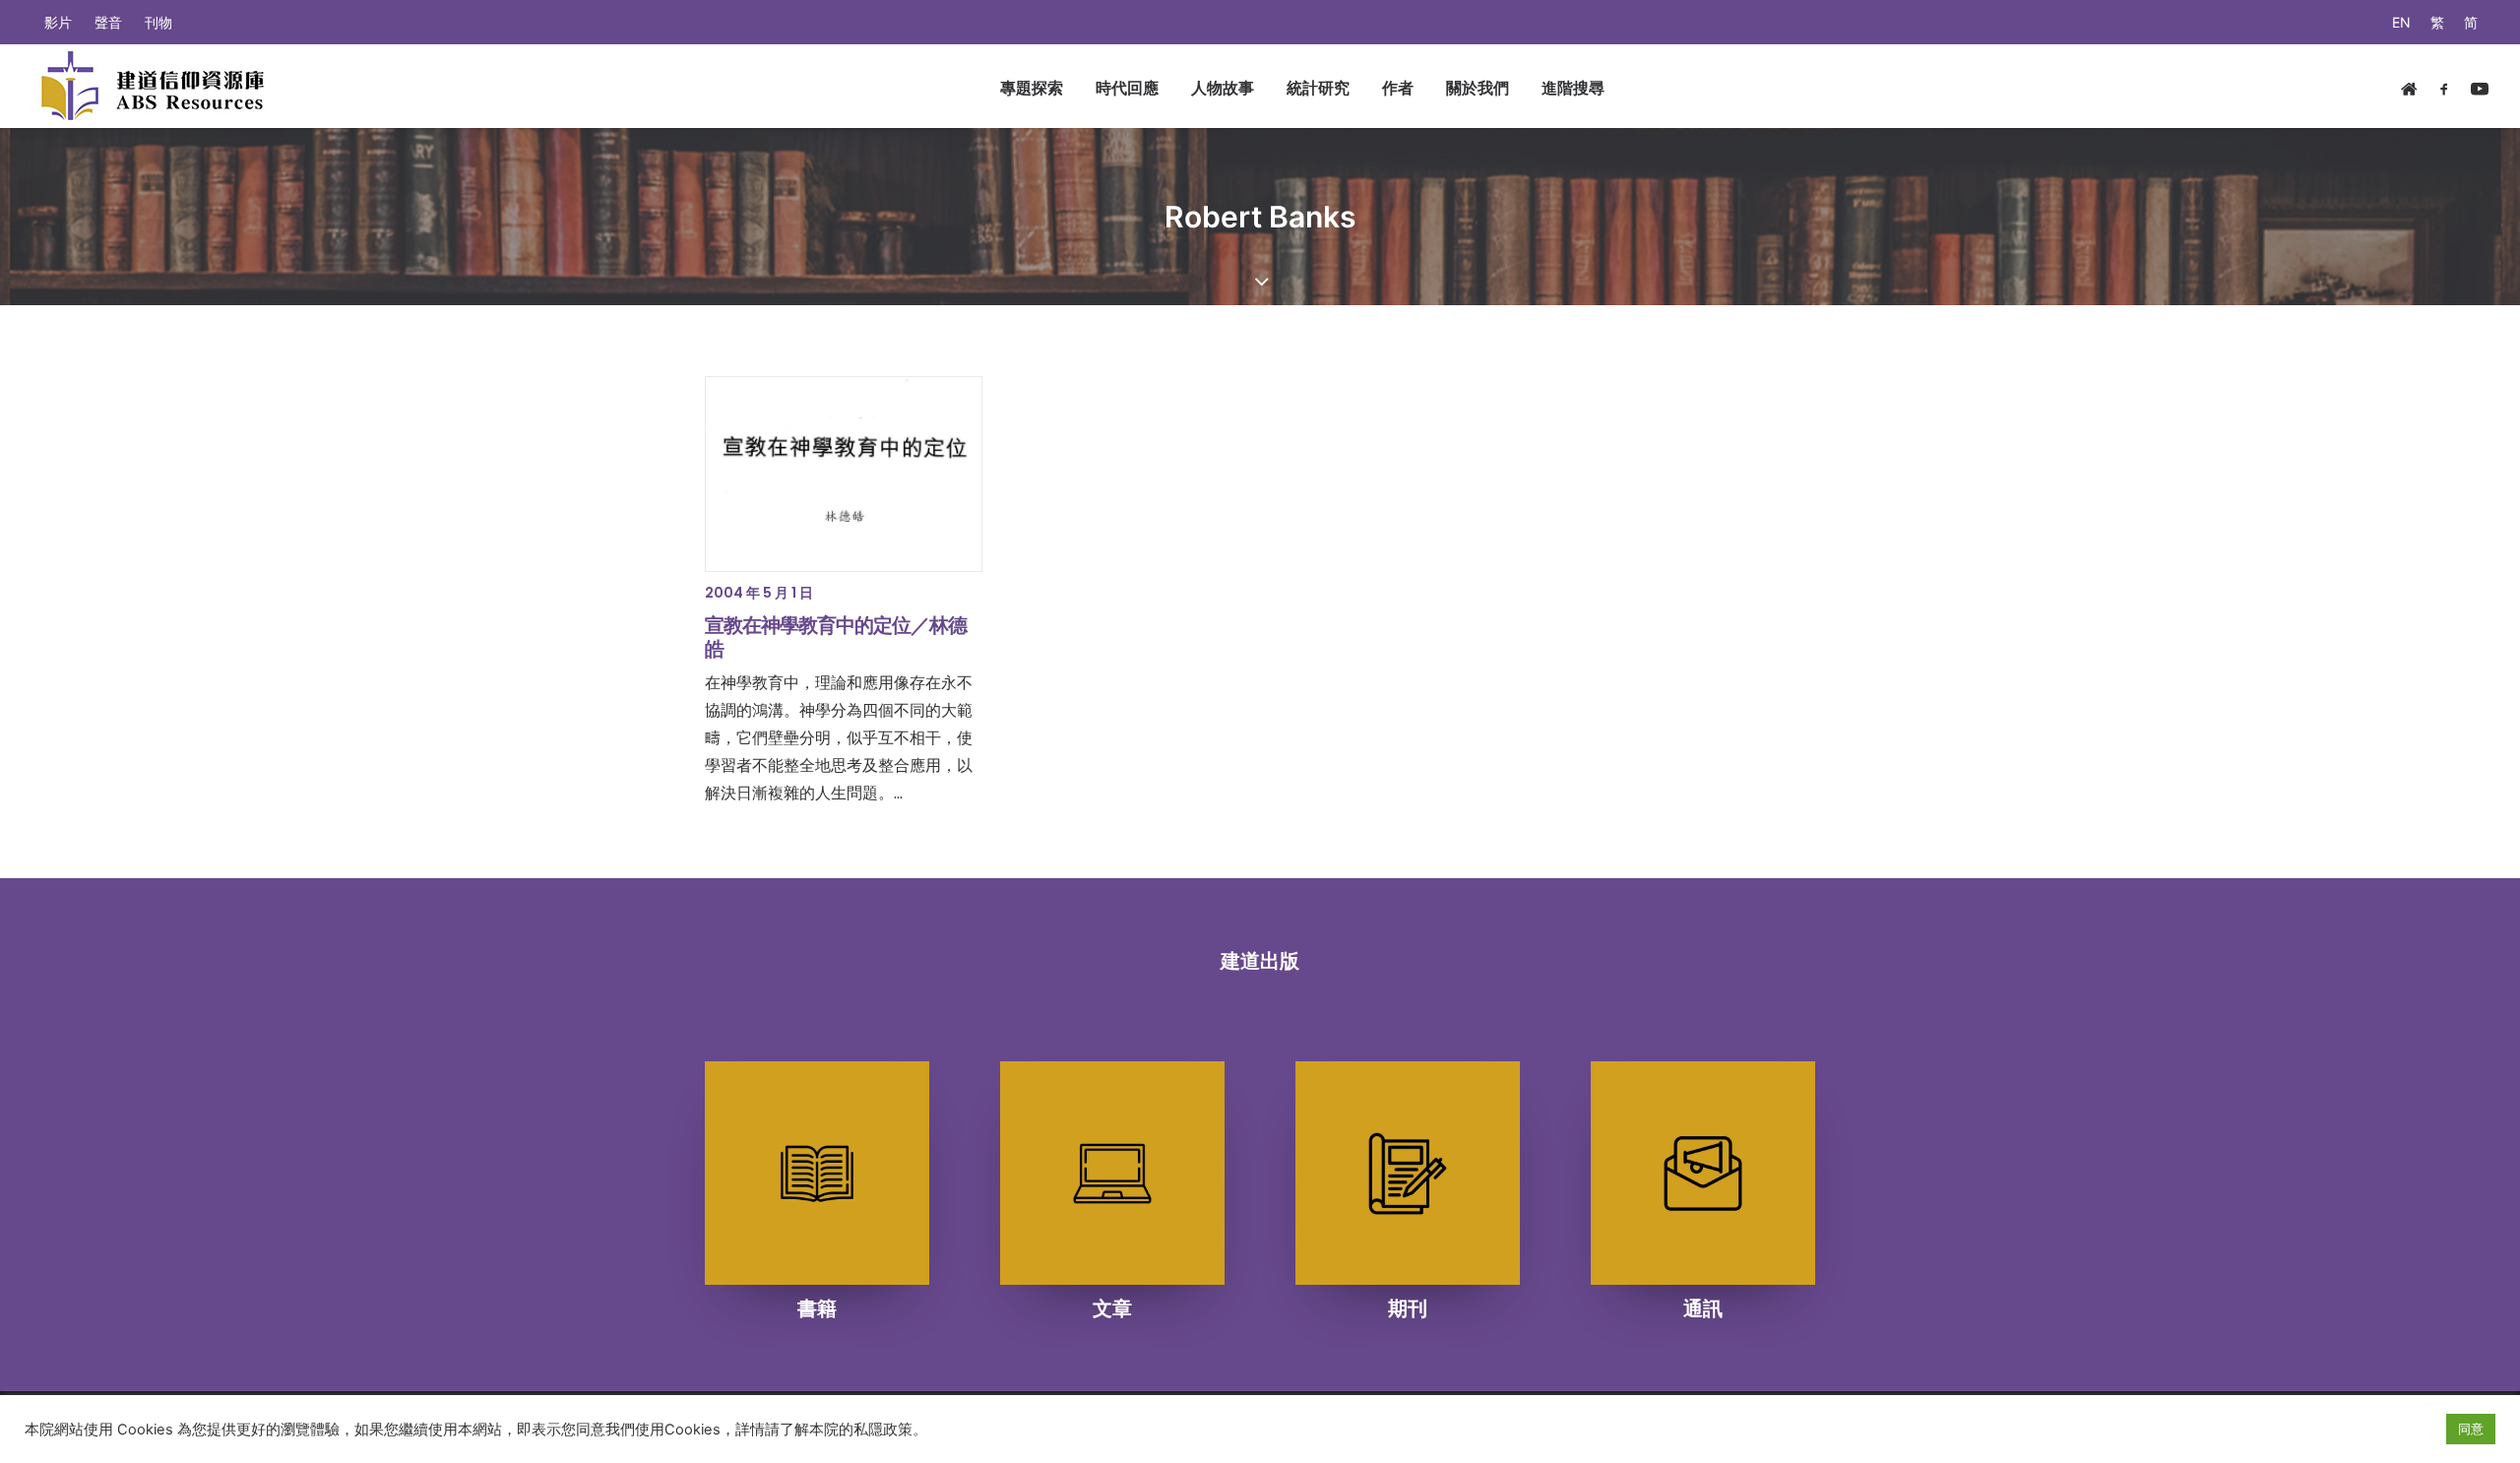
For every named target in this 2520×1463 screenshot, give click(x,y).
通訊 (1703, 1308)
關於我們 (1478, 88)
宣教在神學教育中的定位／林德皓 (836, 637)
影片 (58, 22)
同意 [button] (2471, 1429)
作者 (1398, 88)
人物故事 (1223, 88)
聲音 (108, 22)
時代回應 (1127, 88)
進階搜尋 (1573, 88)
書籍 (817, 1308)
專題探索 (1032, 88)
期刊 (1408, 1308)
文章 (1112, 1308)
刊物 (158, 22)
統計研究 (1318, 88)
